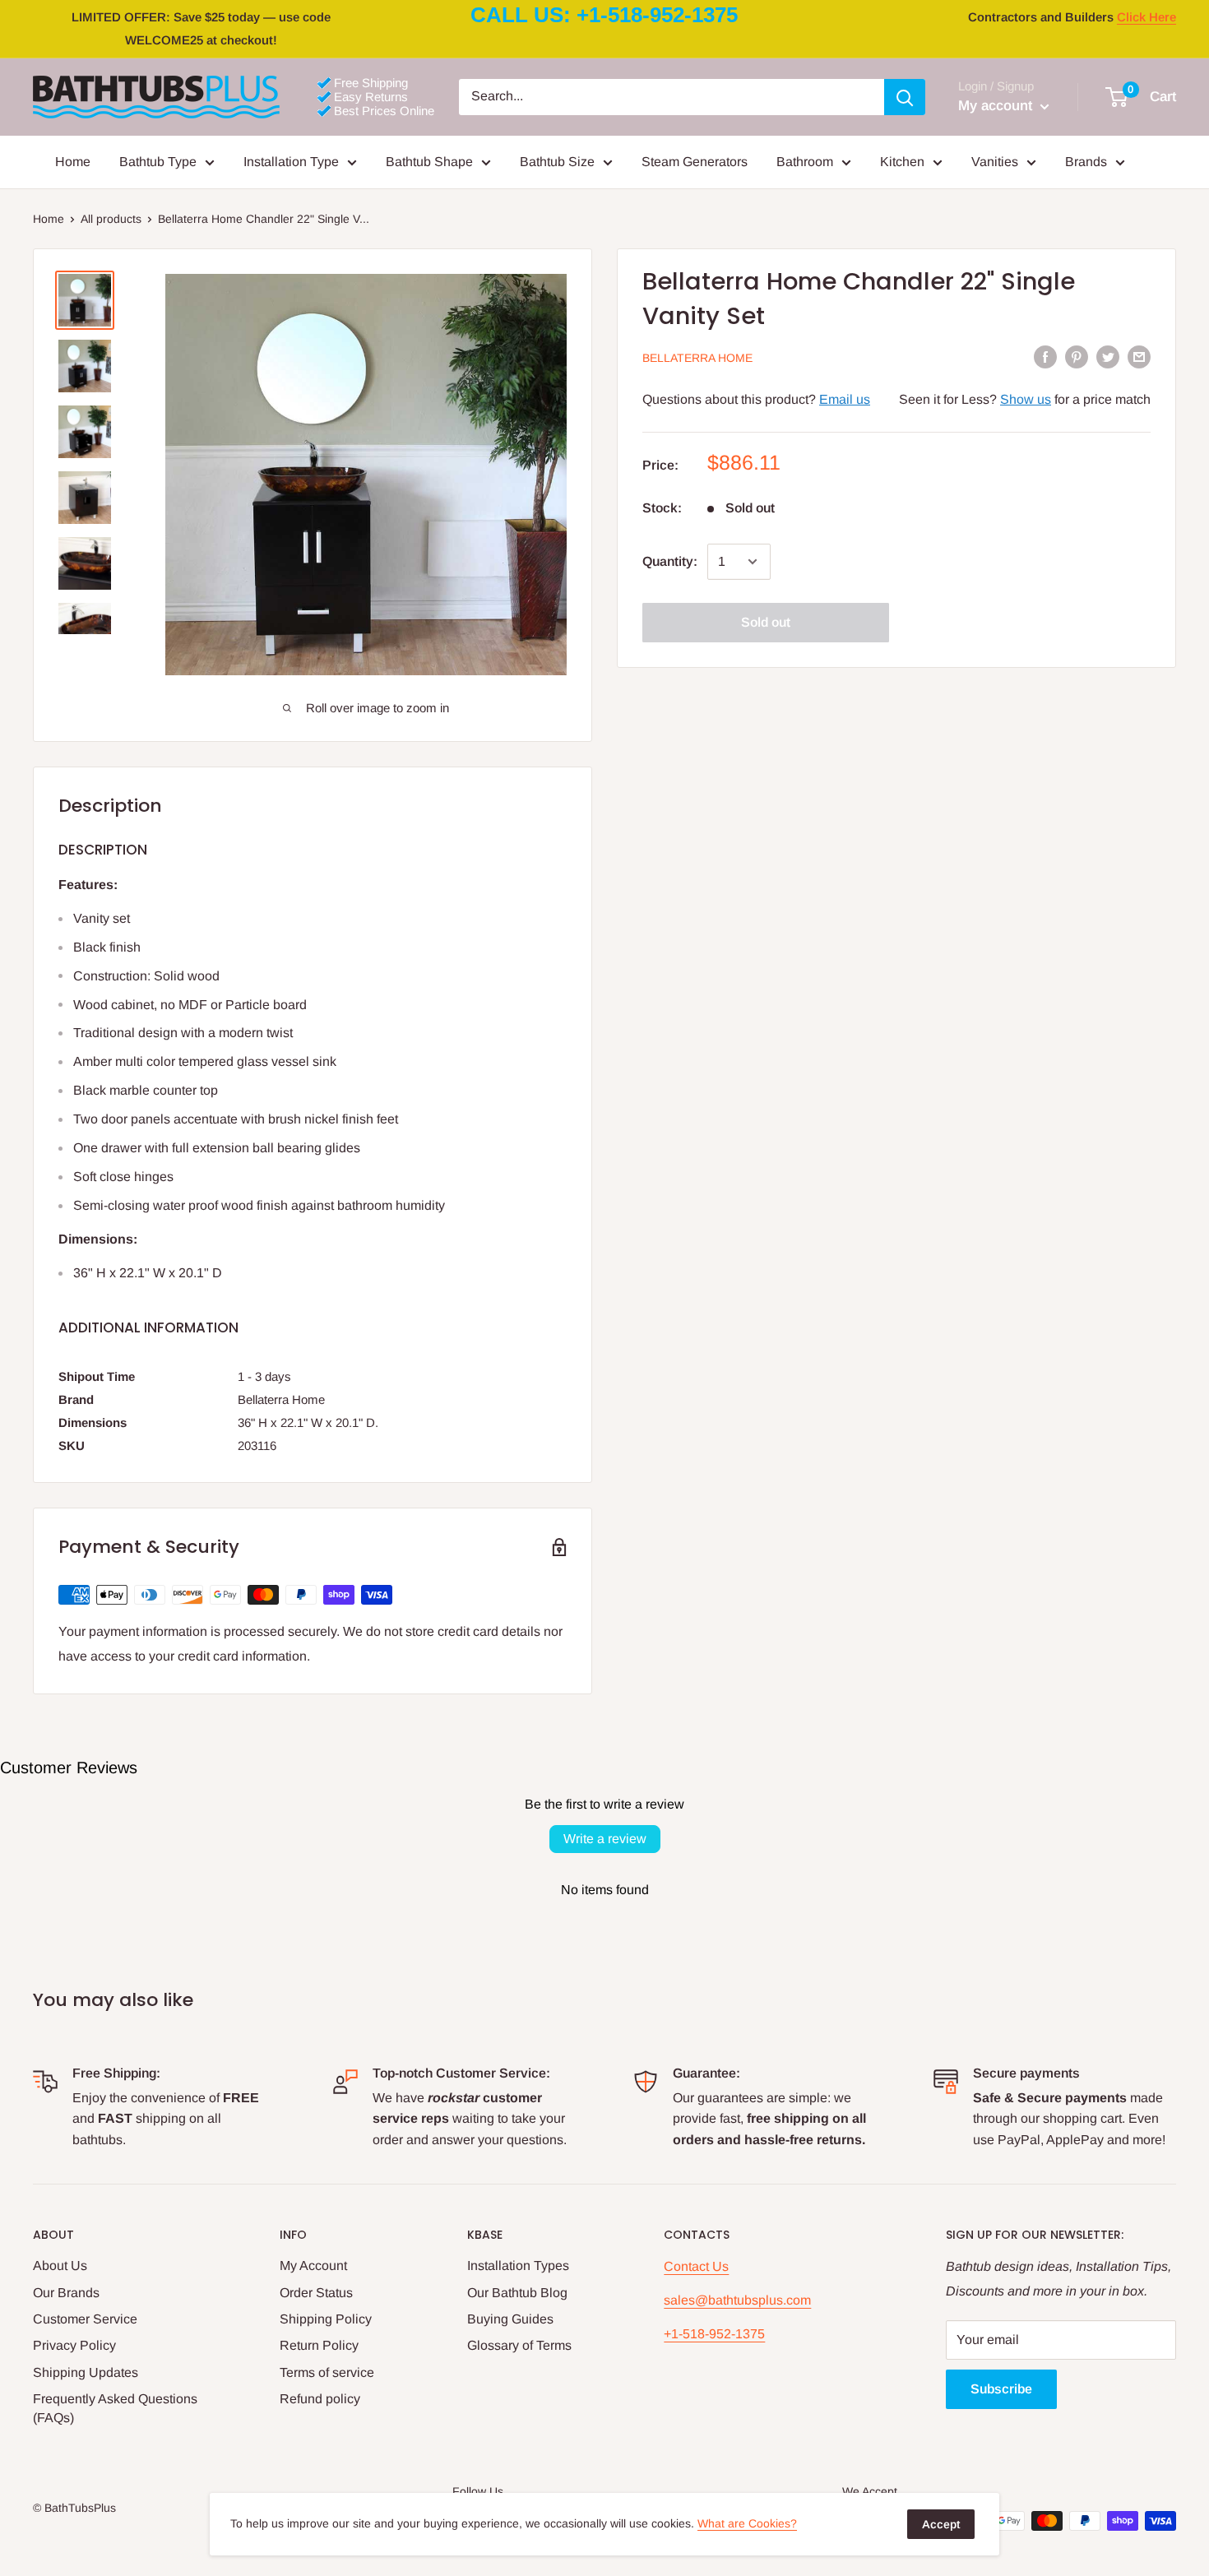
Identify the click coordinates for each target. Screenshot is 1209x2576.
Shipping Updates (86, 2372)
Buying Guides (510, 2319)
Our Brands (66, 2293)
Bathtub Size (557, 162)
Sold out (766, 622)
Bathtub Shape (429, 162)
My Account (313, 2266)
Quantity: (670, 561)
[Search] (905, 97)
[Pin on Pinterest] (1077, 356)
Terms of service (327, 2372)
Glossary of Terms (519, 2345)
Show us (1026, 399)
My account (997, 106)
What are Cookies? (747, 2523)
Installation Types (518, 2266)
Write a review (605, 1839)
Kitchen (902, 162)
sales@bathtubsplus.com (737, 2300)
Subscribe (1001, 2389)
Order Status (316, 2293)
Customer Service (85, 2319)
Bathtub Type (158, 162)
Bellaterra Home (697, 358)
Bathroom (805, 162)
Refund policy (320, 2399)
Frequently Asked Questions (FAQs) (115, 2408)
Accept (941, 2524)
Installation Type (291, 162)
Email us (845, 399)
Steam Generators (695, 162)
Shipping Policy (326, 2319)
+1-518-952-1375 (714, 2334)
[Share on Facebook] (1045, 356)
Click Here (1146, 17)
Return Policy (319, 2345)
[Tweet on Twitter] (1108, 356)
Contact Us (696, 2266)
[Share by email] (1139, 356)
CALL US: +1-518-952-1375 (604, 15)
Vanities (995, 162)
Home (73, 162)
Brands (1086, 162)
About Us (60, 2266)
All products (111, 219)
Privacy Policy (74, 2345)
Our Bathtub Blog (517, 2293)
